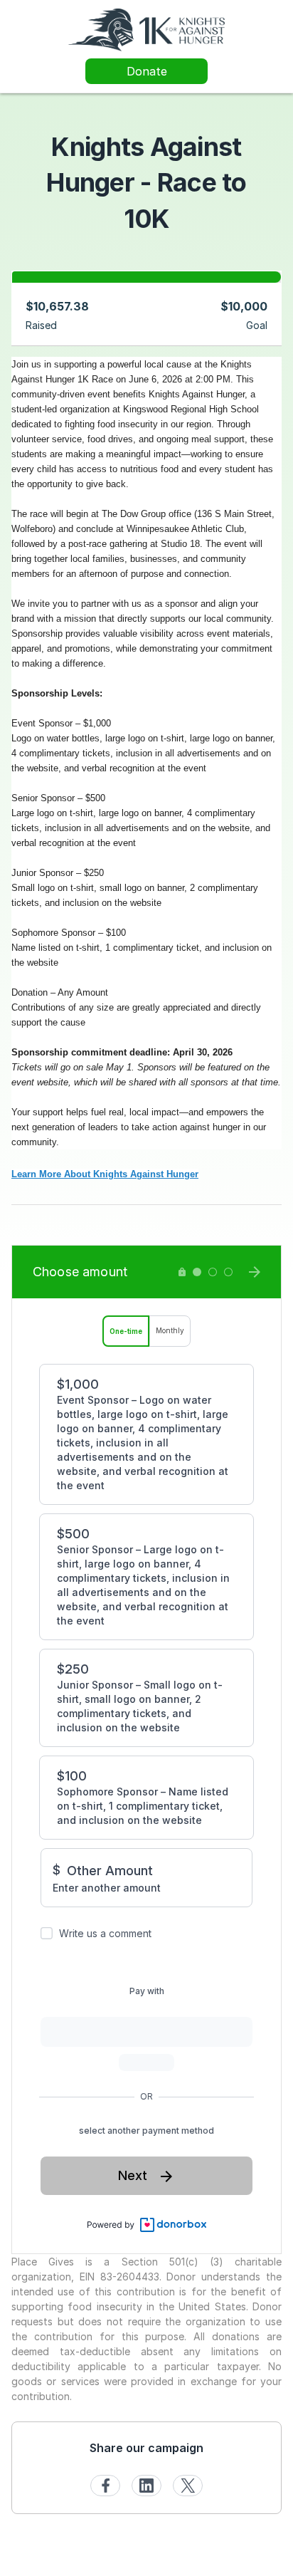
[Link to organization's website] (146, 29)
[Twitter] (188, 2486)
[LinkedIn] (146, 2486)
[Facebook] (105, 2486)
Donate (147, 71)
